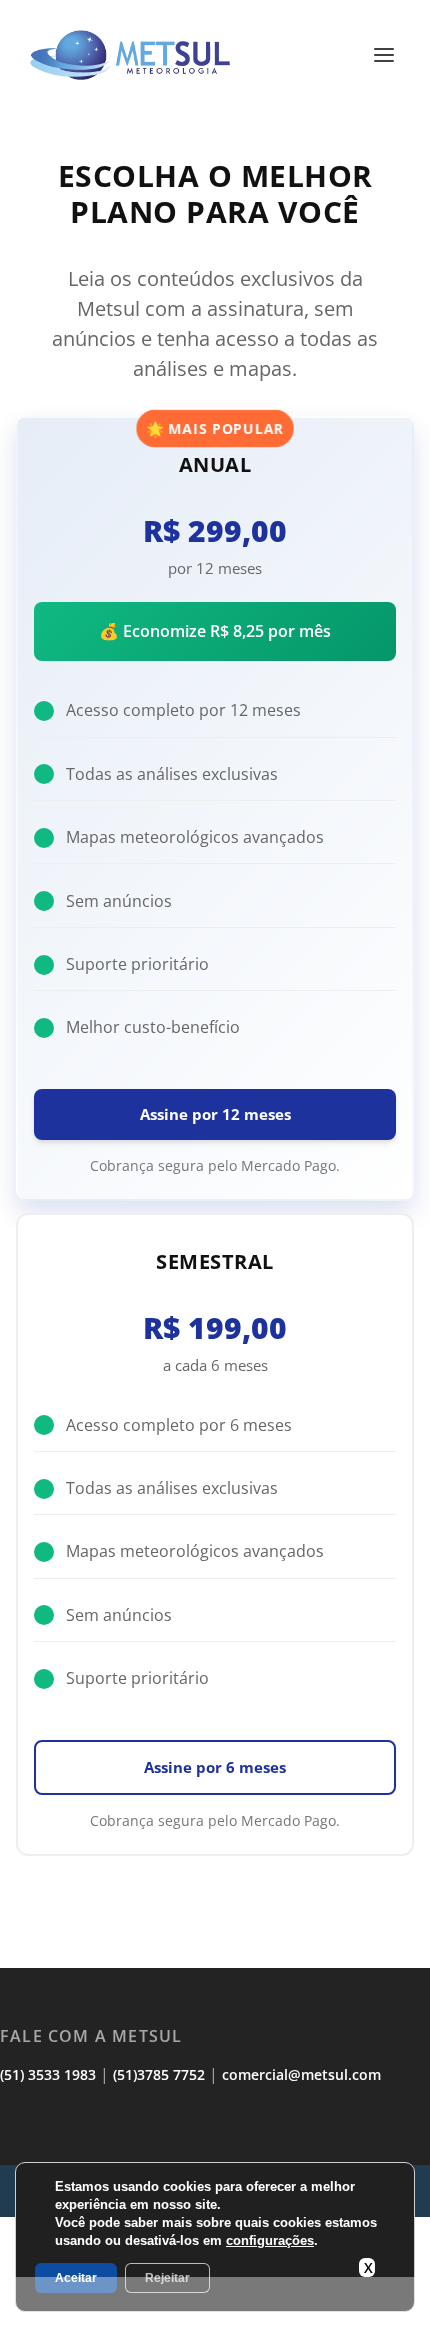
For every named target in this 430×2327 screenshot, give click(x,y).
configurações (270, 2240)
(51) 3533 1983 (48, 2074)
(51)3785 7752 (159, 2074)
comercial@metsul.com (301, 2074)
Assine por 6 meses (215, 1767)
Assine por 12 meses (215, 1114)
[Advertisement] (215, 2302)
